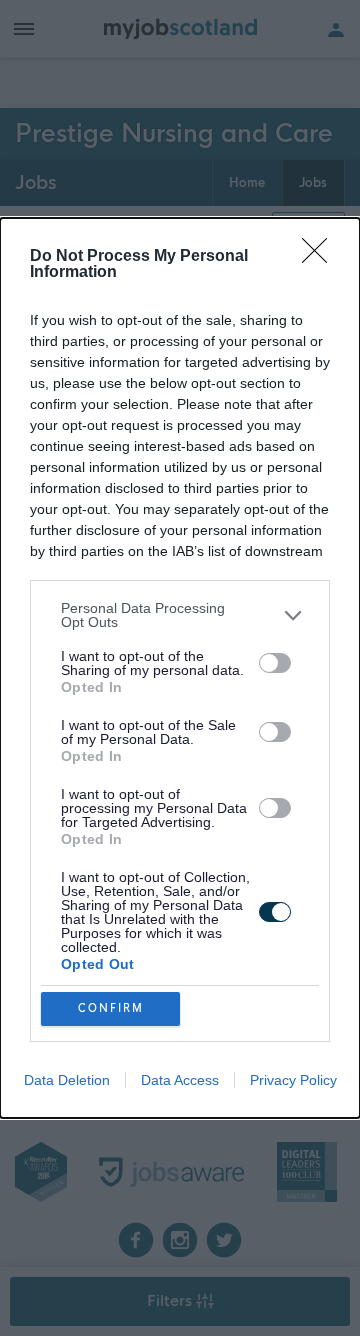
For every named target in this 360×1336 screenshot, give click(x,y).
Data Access (180, 1080)
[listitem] (180, 615)
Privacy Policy (293, 1080)
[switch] (275, 663)
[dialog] (180, 668)
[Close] (321, 257)
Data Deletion (67, 1080)
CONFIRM (111, 1008)
